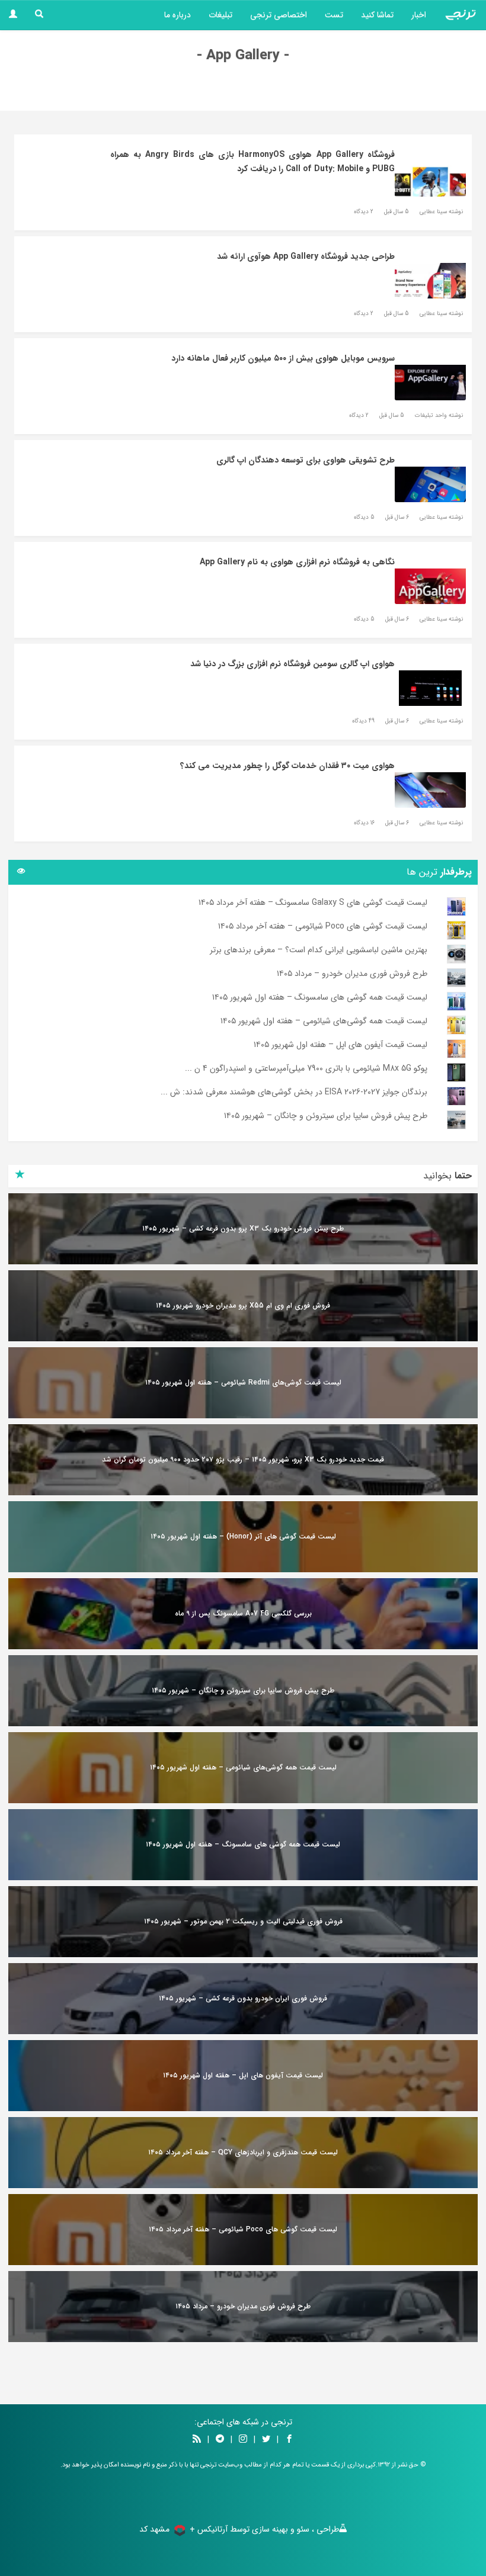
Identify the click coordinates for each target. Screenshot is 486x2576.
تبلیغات (220, 15)
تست (334, 15)
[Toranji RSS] (197, 2440)
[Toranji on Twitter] (266, 2440)
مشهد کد (154, 2529)
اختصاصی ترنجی (279, 15)
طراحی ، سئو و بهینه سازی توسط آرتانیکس (268, 2529)
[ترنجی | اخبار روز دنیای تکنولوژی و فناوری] (461, 15)
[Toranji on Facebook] (289, 2440)
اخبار (419, 15)
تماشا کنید (377, 15)
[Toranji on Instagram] (242, 2440)
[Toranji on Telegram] (220, 2440)
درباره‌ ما (178, 15)
